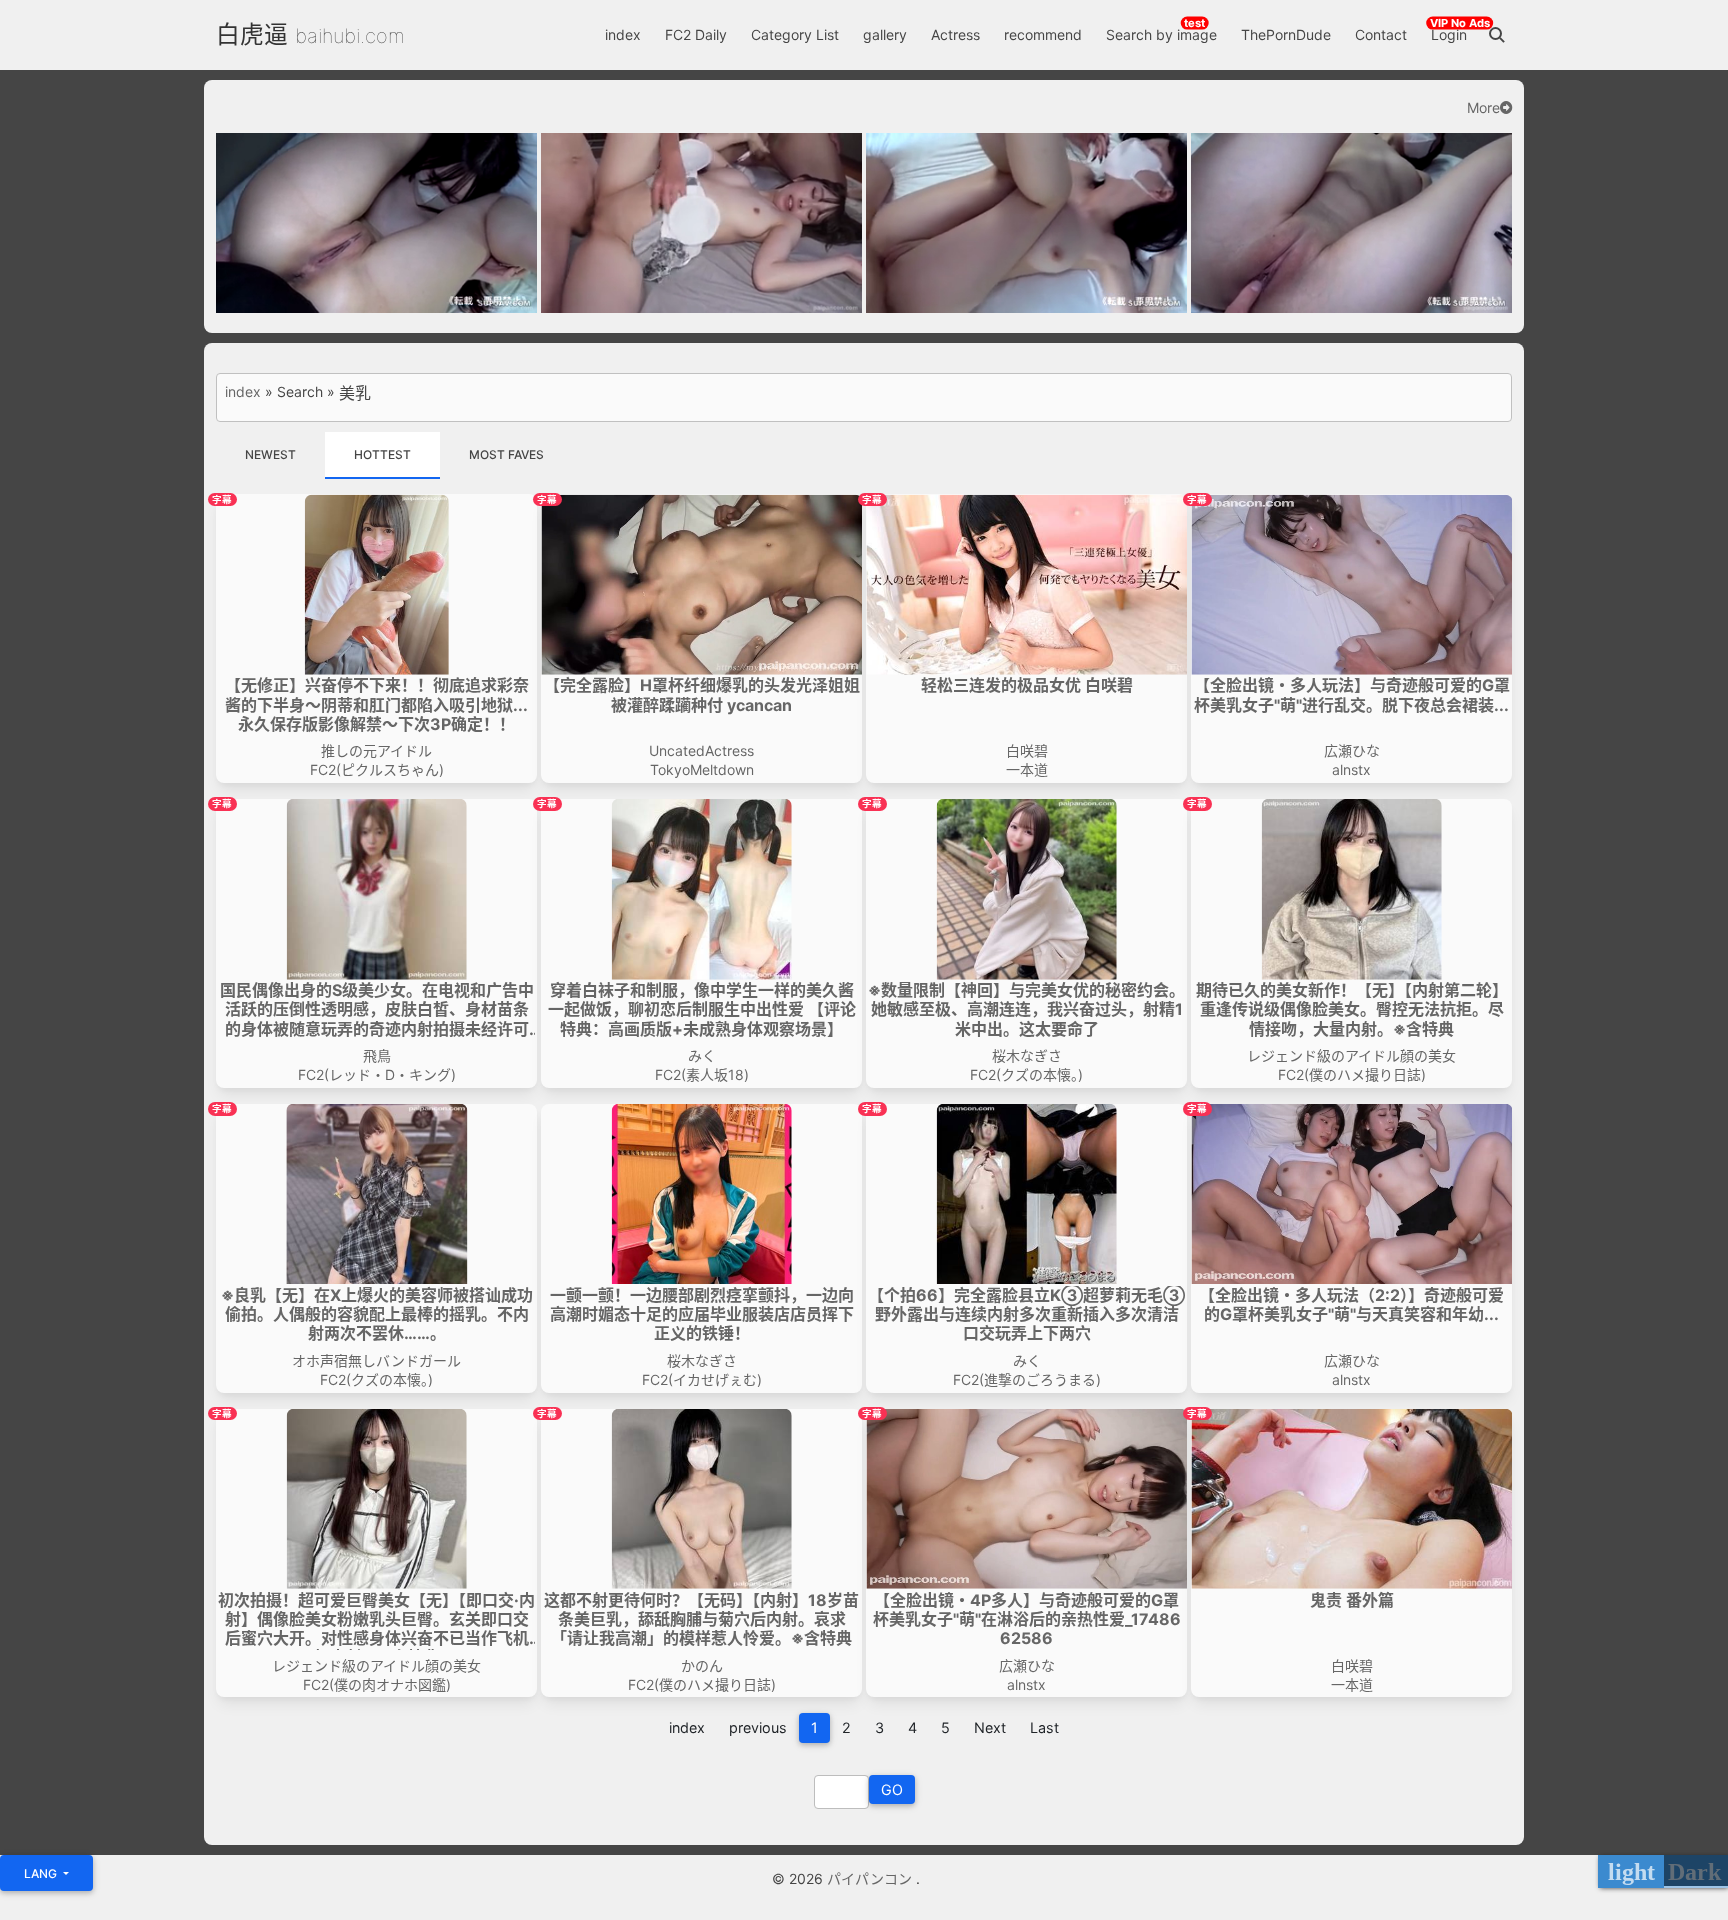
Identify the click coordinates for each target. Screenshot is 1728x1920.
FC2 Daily (696, 34)
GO (892, 1789)
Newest (270, 454)
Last (1044, 1727)
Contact (1381, 34)
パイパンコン (871, 1878)
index (623, 34)
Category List (795, 34)
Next (990, 1727)
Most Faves (506, 454)
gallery (885, 34)
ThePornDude (1286, 34)
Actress (955, 34)
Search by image (1161, 34)
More (1483, 108)
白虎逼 (252, 34)
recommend (1043, 34)
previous (758, 1727)
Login (1449, 34)
